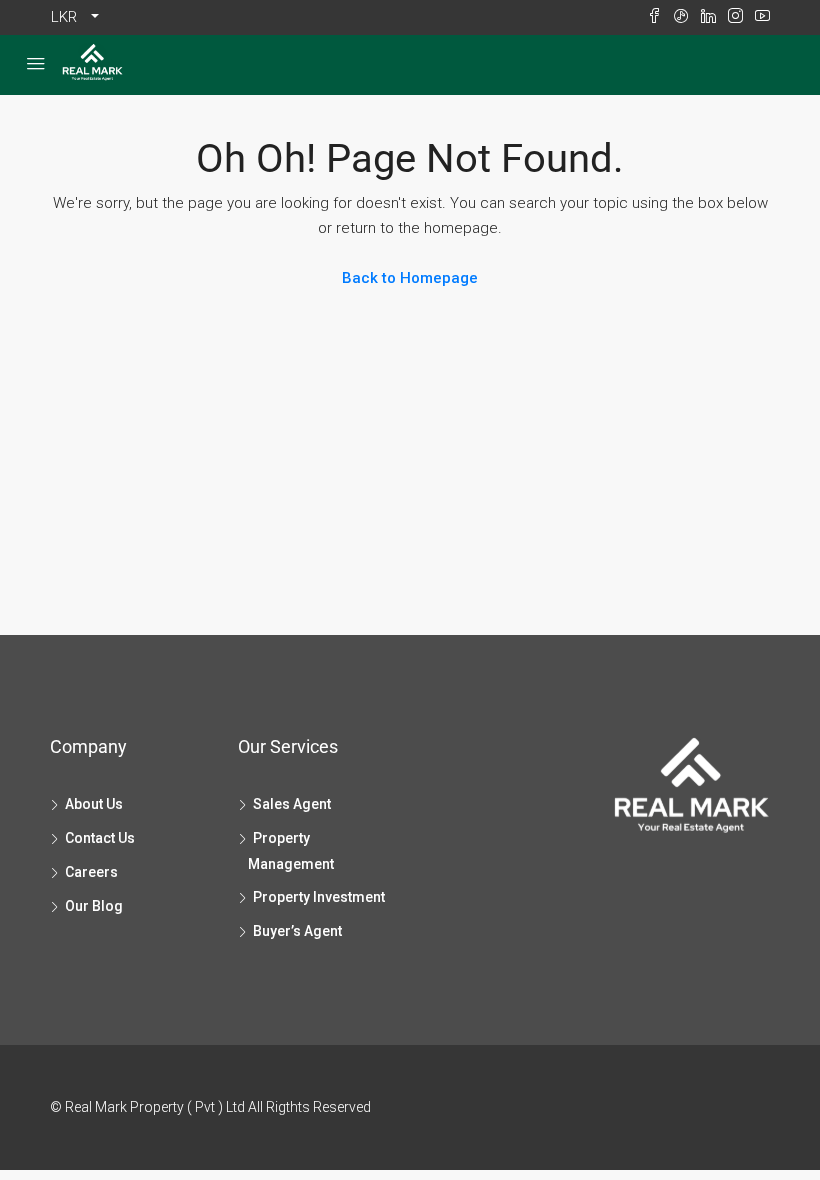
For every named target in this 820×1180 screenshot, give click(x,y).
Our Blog (94, 906)
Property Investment (319, 897)
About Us (94, 804)
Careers (91, 872)
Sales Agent (292, 804)
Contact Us (100, 838)
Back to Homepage (410, 278)
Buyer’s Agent (297, 931)
